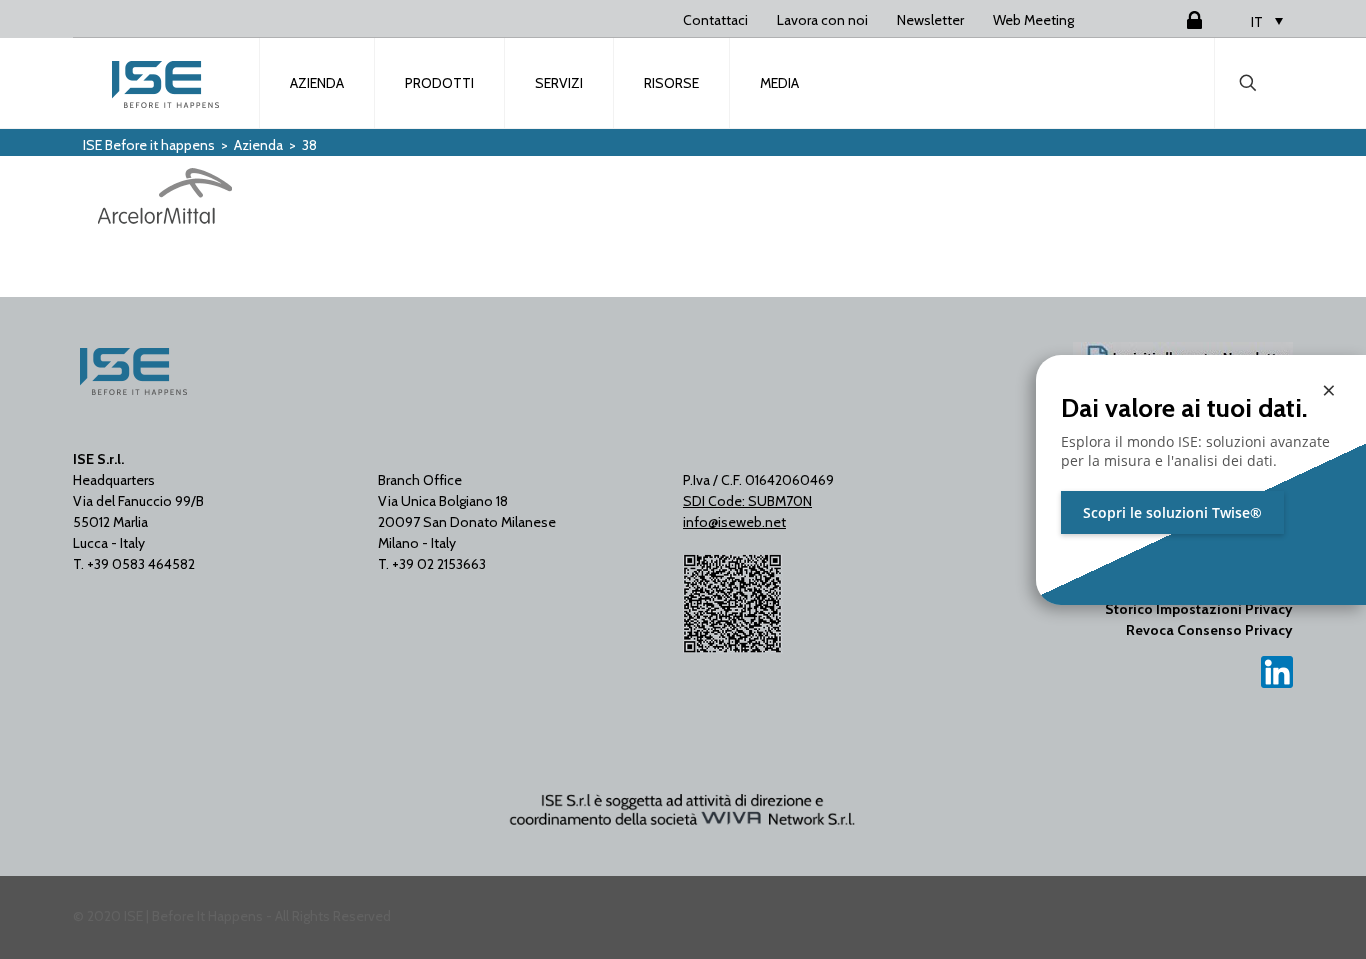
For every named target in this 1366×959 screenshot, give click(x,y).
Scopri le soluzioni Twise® (1172, 512)
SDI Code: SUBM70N (747, 501)
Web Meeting (1033, 20)
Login (1170, 20)
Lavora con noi (822, 20)
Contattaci (715, 20)
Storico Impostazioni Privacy (1199, 609)
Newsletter (930, 20)
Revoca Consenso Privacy (1209, 630)
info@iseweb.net (734, 522)
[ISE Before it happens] (167, 83)
